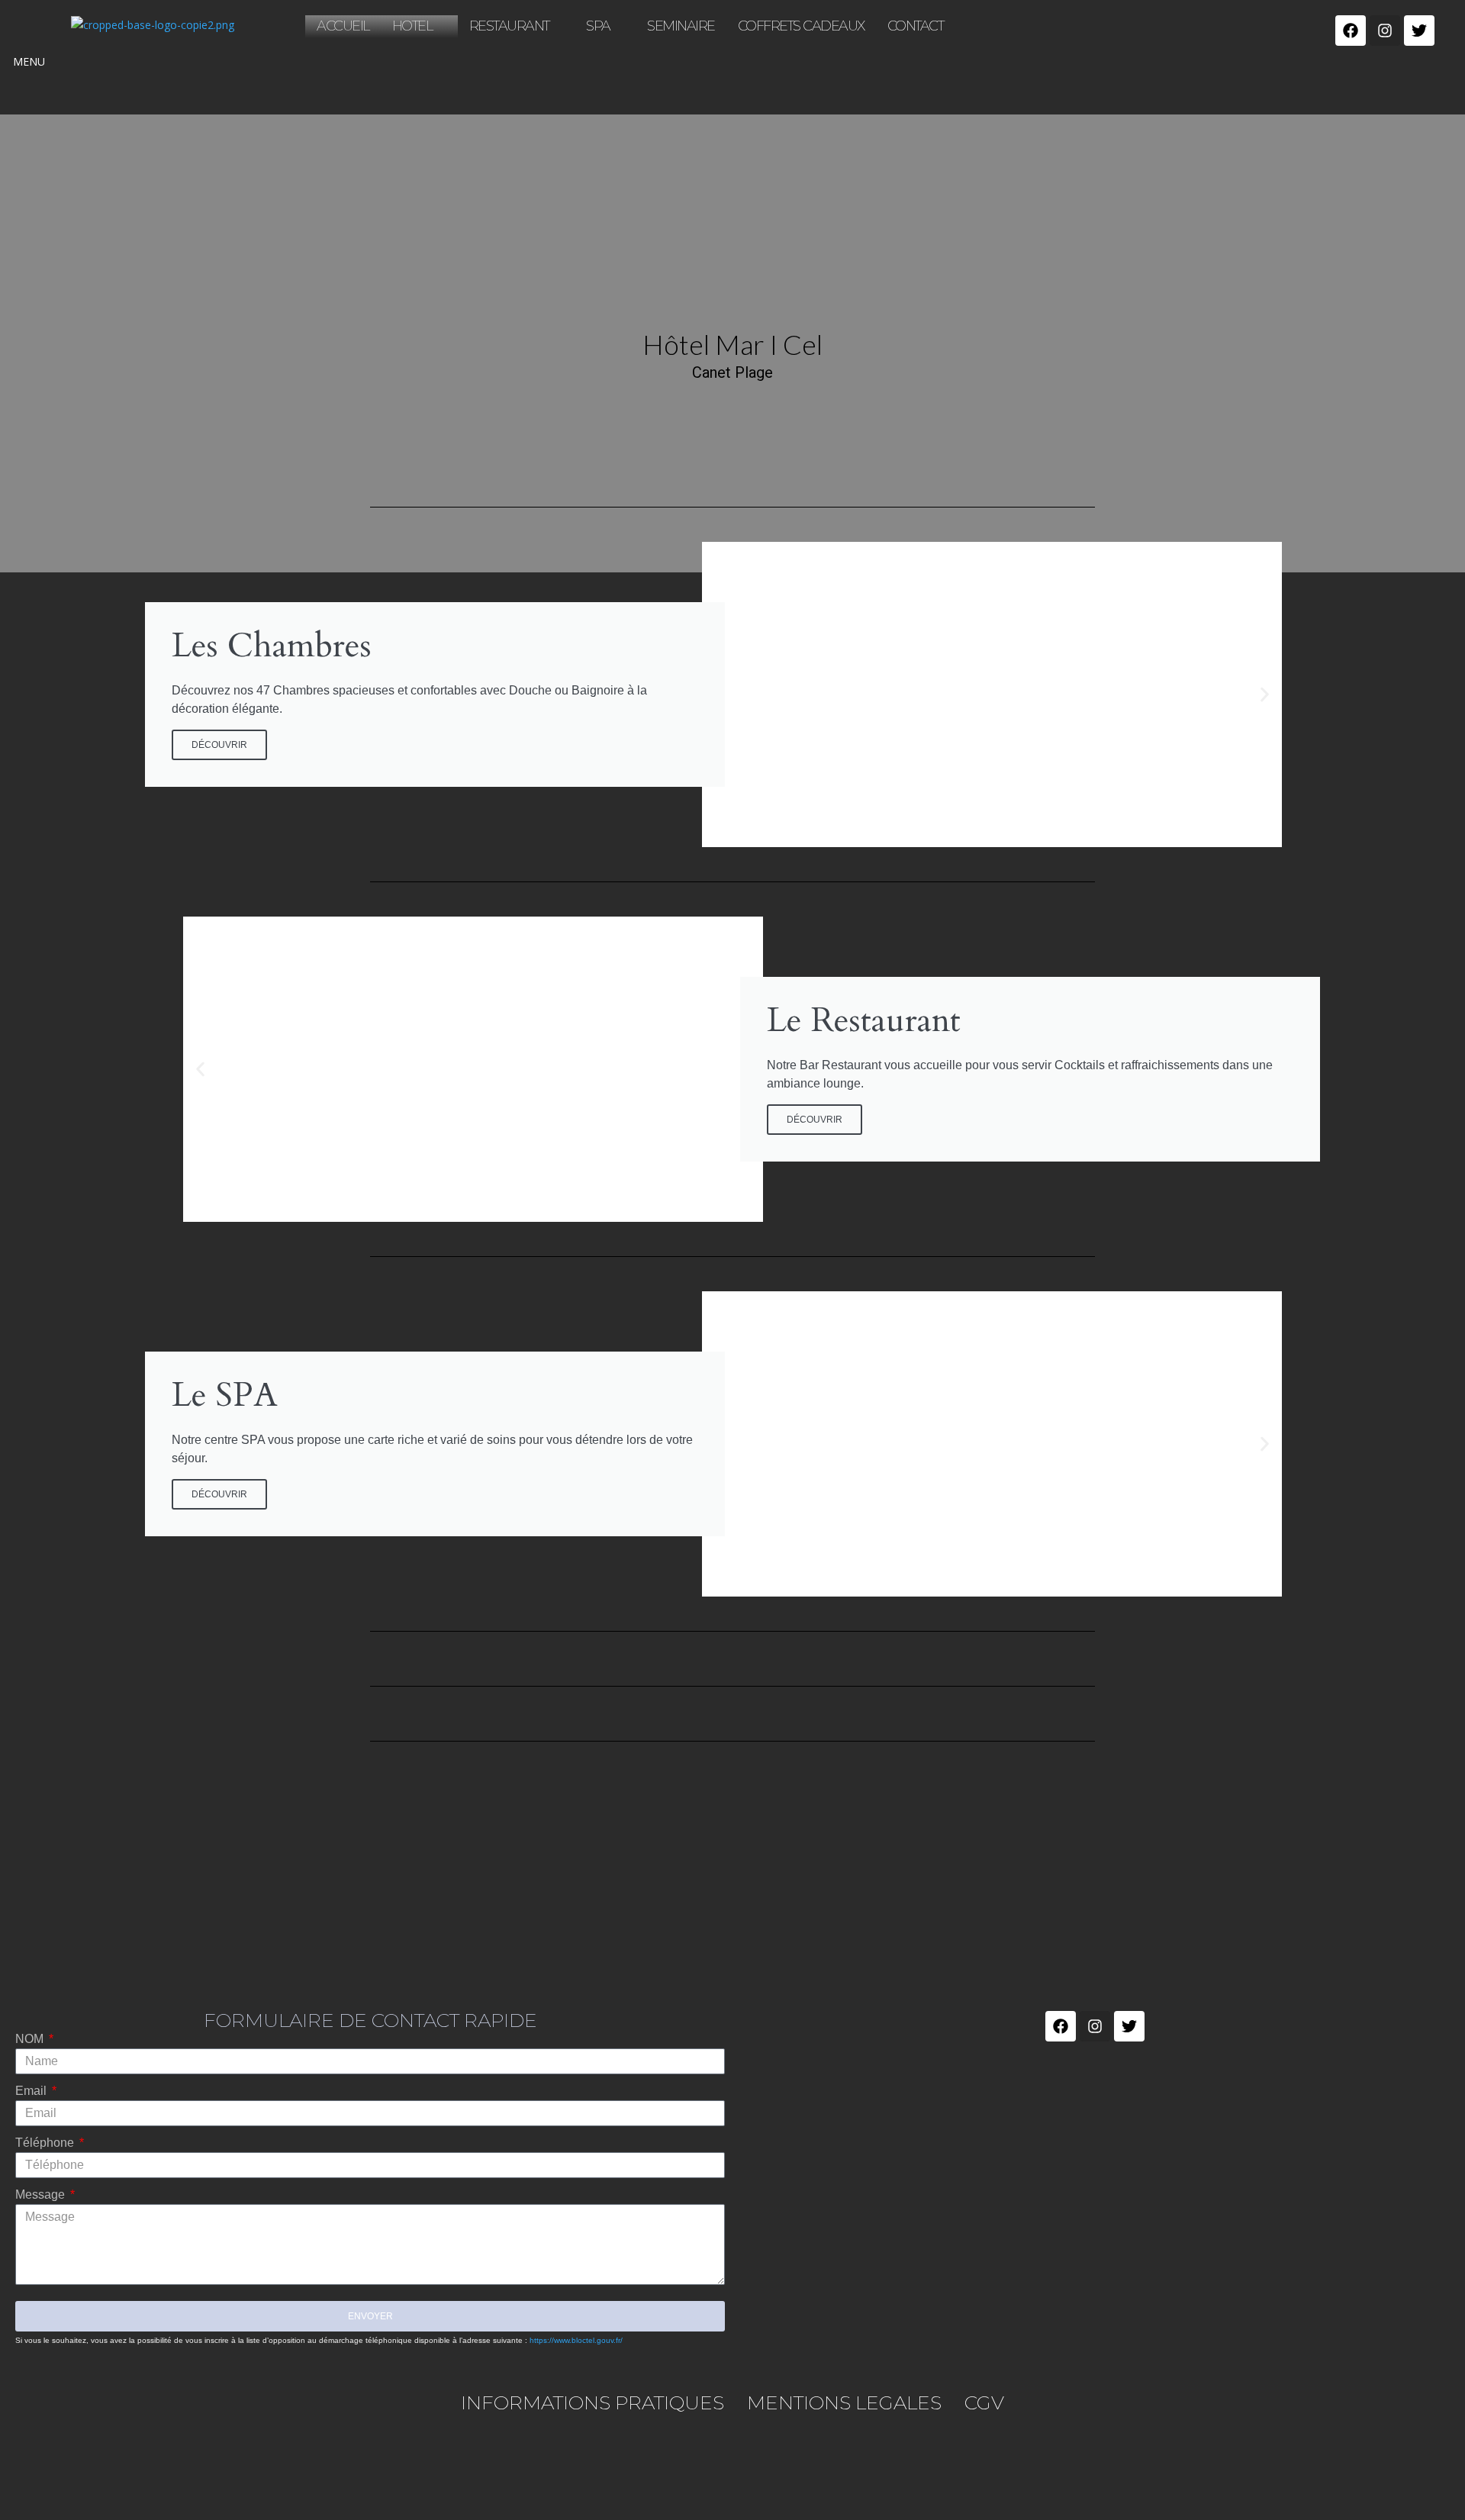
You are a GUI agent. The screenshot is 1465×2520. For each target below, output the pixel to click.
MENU (29, 61)
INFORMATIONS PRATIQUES (592, 2402)
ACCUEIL (343, 26)
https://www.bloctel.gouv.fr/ (576, 2340)
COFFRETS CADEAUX (801, 26)
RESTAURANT (509, 26)
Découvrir (815, 1120)
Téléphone (46, 2143)
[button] (1265, 695)
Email (32, 2091)
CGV (984, 2402)
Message (42, 2195)
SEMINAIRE (681, 26)
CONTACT (916, 26)
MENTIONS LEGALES (844, 2402)
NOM (31, 2039)
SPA (598, 26)
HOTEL (412, 26)
